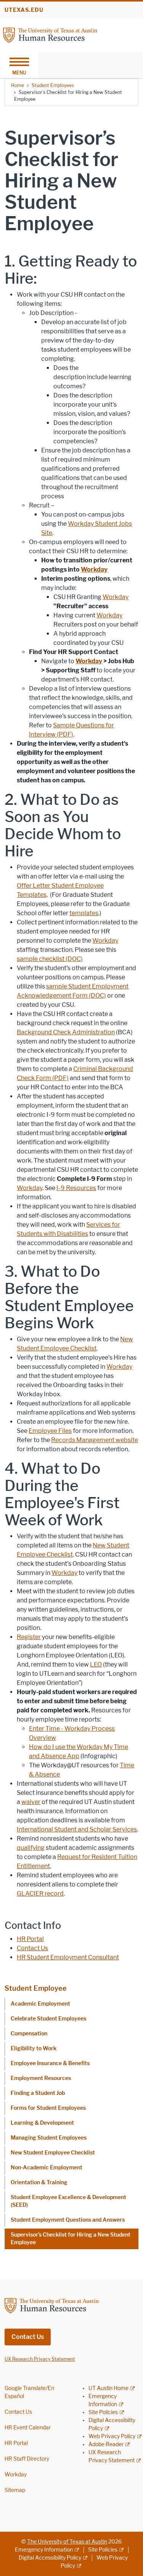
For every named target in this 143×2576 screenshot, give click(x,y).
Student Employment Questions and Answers (68, 2220)
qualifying (31, 1848)
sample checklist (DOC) (50, 959)
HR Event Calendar (28, 2428)
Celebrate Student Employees (48, 2019)
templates (84, 913)
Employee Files (50, 1431)
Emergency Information (44, 2550)
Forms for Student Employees (48, 2108)
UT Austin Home (108, 2388)
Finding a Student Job (38, 2093)
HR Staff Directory (27, 2459)
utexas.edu (24, 10)
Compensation (29, 2034)
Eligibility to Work (34, 2049)
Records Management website (95, 1440)
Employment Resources (41, 2078)
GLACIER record (40, 1894)
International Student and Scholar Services (77, 1829)
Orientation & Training (39, 2183)
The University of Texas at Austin (67, 2542)
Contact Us (32, 1948)
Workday (116, 597)
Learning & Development (42, 2123)
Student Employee (36, 1988)
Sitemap (15, 2490)
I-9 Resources (76, 1188)
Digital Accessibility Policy (50, 2558)
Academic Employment (40, 2004)
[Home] (64, 35)
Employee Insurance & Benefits (50, 2063)
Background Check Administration (66, 1032)
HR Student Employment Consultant (68, 1957)
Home (18, 85)
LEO (96, 1664)
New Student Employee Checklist (53, 2153)
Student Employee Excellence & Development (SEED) (68, 2201)
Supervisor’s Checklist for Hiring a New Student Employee (71, 2239)
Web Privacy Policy (112, 2436)
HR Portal (30, 1939)
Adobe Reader (106, 2444)
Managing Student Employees (49, 2138)
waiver (31, 1802)
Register (29, 1637)
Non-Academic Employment (47, 2168)
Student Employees (53, 85)
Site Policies (103, 2412)
